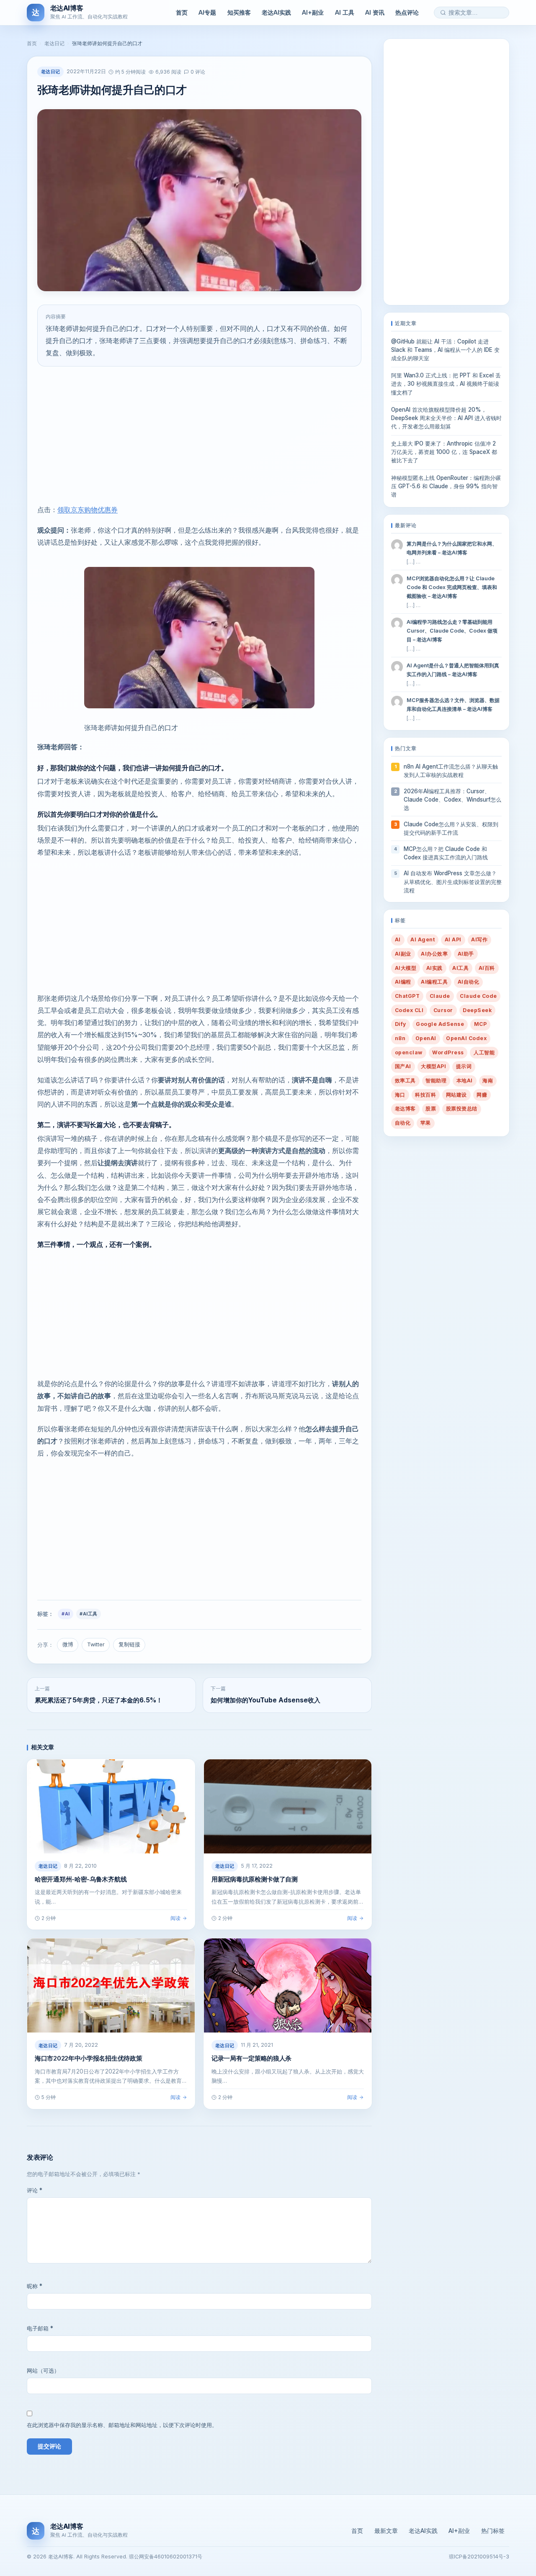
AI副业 (403, 954)
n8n (400, 1038)
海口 (400, 1095)
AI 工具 (345, 12)
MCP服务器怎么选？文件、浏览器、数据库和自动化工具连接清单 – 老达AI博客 (453, 705)
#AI (66, 1614)
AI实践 (434, 968)
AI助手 (466, 954)
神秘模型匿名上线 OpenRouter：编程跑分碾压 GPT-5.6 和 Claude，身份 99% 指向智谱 (446, 486)
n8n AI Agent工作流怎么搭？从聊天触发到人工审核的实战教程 (451, 771)
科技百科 (425, 1095)
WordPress (448, 1052)
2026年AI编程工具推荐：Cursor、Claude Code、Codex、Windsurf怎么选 (452, 800)
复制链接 (129, 1644)
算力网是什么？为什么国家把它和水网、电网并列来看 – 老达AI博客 (452, 548)
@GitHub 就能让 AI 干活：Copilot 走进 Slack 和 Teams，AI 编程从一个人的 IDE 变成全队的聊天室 (445, 350)
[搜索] (443, 13)
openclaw (409, 1052)
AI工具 (460, 968)
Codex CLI (409, 1010)
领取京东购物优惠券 (88, 510)
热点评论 (407, 12)
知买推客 (239, 12)
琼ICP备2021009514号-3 (479, 2557)
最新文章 (386, 2531)
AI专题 (207, 12)
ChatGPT (407, 996)
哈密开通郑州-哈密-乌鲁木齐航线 (81, 1879)
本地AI (465, 1080)
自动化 (403, 1123)
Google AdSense (440, 1024)
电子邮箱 (40, 2328)
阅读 (175, 1918)
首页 (182, 12)
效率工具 (405, 1080)
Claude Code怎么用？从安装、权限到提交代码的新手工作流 (451, 828)
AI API (453, 939)
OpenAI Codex (466, 1038)
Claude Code (478, 996)
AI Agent (423, 939)
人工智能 (484, 1052)
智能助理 (436, 1080)
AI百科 (487, 968)
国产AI (403, 1066)
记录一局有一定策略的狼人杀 (251, 2058)
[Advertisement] (199, 435)
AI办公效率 (434, 954)
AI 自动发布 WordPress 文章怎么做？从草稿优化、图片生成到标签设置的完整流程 (453, 882)
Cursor (443, 1010)
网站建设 (456, 1095)
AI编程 (403, 982)
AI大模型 (406, 968)
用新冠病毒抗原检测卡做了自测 (255, 1879)
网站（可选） (43, 2371)
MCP (480, 1024)
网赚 (482, 1095)
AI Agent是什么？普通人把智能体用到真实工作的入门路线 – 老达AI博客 (453, 670)
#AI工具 (88, 1614)
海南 (488, 1080)
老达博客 (405, 1109)
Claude (440, 996)
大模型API (433, 1066)
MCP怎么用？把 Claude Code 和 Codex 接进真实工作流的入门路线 (446, 853)
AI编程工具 (434, 982)
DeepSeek (477, 1010)
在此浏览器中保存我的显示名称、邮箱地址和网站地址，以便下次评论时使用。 (122, 2425)
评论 (35, 2190)
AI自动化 (468, 982)
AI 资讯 (375, 12)
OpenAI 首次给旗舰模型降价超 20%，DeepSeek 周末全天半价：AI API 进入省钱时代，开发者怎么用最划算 (446, 418)
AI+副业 (313, 12)
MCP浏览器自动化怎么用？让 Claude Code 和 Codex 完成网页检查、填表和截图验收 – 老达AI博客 (452, 587)
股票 (431, 1109)
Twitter (96, 1644)
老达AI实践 (276, 12)
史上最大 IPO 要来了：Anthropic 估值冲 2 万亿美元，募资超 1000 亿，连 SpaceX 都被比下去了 (444, 452)
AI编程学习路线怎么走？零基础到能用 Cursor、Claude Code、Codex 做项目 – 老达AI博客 (452, 631)
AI (398, 939)
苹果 (426, 1123)
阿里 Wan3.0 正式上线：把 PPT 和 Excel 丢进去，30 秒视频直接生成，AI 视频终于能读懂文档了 (446, 384)
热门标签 (493, 2531)
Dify (401, 1024)
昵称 (35, 2286)
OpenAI (426, 1038)
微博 (68, 1644)
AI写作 (479, 939)
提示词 (464, 1066)
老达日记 (54, 43)
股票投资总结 (462, 1109)
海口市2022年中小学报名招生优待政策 (88, 2058)
